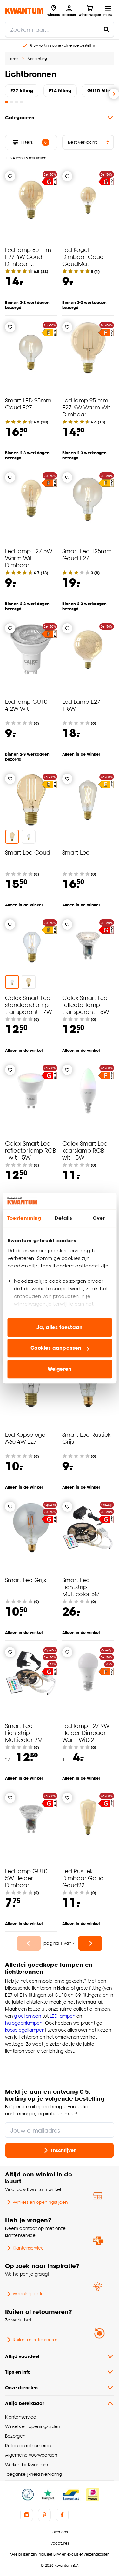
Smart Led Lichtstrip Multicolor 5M (81, 1587)
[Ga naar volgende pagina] (90, 1943)
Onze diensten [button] (21, 2388)
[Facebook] (62, 2515)
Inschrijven (64, 2150)
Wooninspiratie (28, 2294)
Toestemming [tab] (24, 1218)
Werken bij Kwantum (26, 2464)
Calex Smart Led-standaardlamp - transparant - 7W (29, 1005)
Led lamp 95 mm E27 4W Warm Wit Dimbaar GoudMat (86, 411)
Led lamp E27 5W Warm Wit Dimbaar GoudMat (29, 561)
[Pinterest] (44, 2515)
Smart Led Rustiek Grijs (86, 1438)
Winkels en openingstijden (40, 2202)
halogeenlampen (24, 2023)
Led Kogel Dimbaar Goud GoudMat (83, 257)
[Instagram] (27, 2515)
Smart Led (76, 852)
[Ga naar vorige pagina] (29, 1943)
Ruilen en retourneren (36, 2339)
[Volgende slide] (114, 94)
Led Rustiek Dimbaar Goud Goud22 (83, 1878)
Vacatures (60, 2543)
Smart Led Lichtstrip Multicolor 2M (24, 1732)
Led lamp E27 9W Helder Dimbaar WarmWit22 (86, 1732)
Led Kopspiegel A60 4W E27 (26, 1438)
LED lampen (63, 2016)
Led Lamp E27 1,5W (81, 705)
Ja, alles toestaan (60, 1327)
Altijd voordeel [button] (22, 2356)
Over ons (60, 2532)
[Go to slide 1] (6, 102)
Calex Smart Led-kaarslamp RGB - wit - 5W (86, 1150)
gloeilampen (28, 2016)
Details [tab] (63, 1218)
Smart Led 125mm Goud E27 (87, 554)
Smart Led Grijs (26, 1580)
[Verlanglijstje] (10, 176)
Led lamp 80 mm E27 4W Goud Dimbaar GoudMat (28, 260)
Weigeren (60, 1369)
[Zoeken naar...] (106, 29)
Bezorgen (15, 2436)
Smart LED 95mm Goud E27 (28, 404)
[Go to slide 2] (11, 102)
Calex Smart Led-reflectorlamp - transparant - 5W (86, 1005)
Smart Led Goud (28, 852)
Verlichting (37, 59)
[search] (60, 29)
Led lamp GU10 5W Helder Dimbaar (26, 1878)
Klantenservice (28, 2248)
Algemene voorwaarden (31, 2455)
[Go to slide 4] (22, 102)
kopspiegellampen (25, 2030)
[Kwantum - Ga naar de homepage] (24, 11)
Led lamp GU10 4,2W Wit (26, 705)
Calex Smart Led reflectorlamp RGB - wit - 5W (30, 1150)
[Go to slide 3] (17, 102)
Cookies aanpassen (56, 1348)
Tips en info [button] (18, 2372)
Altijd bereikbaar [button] (25, 2403)
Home (13, 59)
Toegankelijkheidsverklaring (34, 2474)
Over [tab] (99, 1218)
